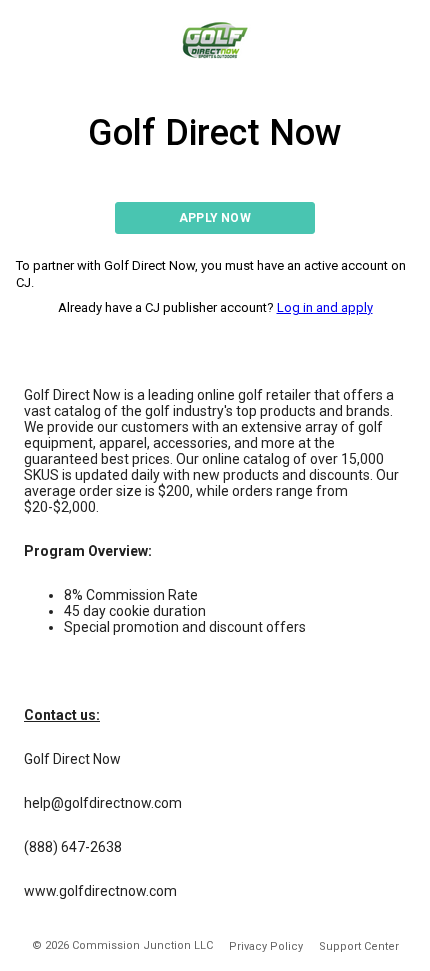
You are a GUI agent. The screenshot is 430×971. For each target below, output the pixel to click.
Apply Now (215, 218)
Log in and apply (325, 307)
